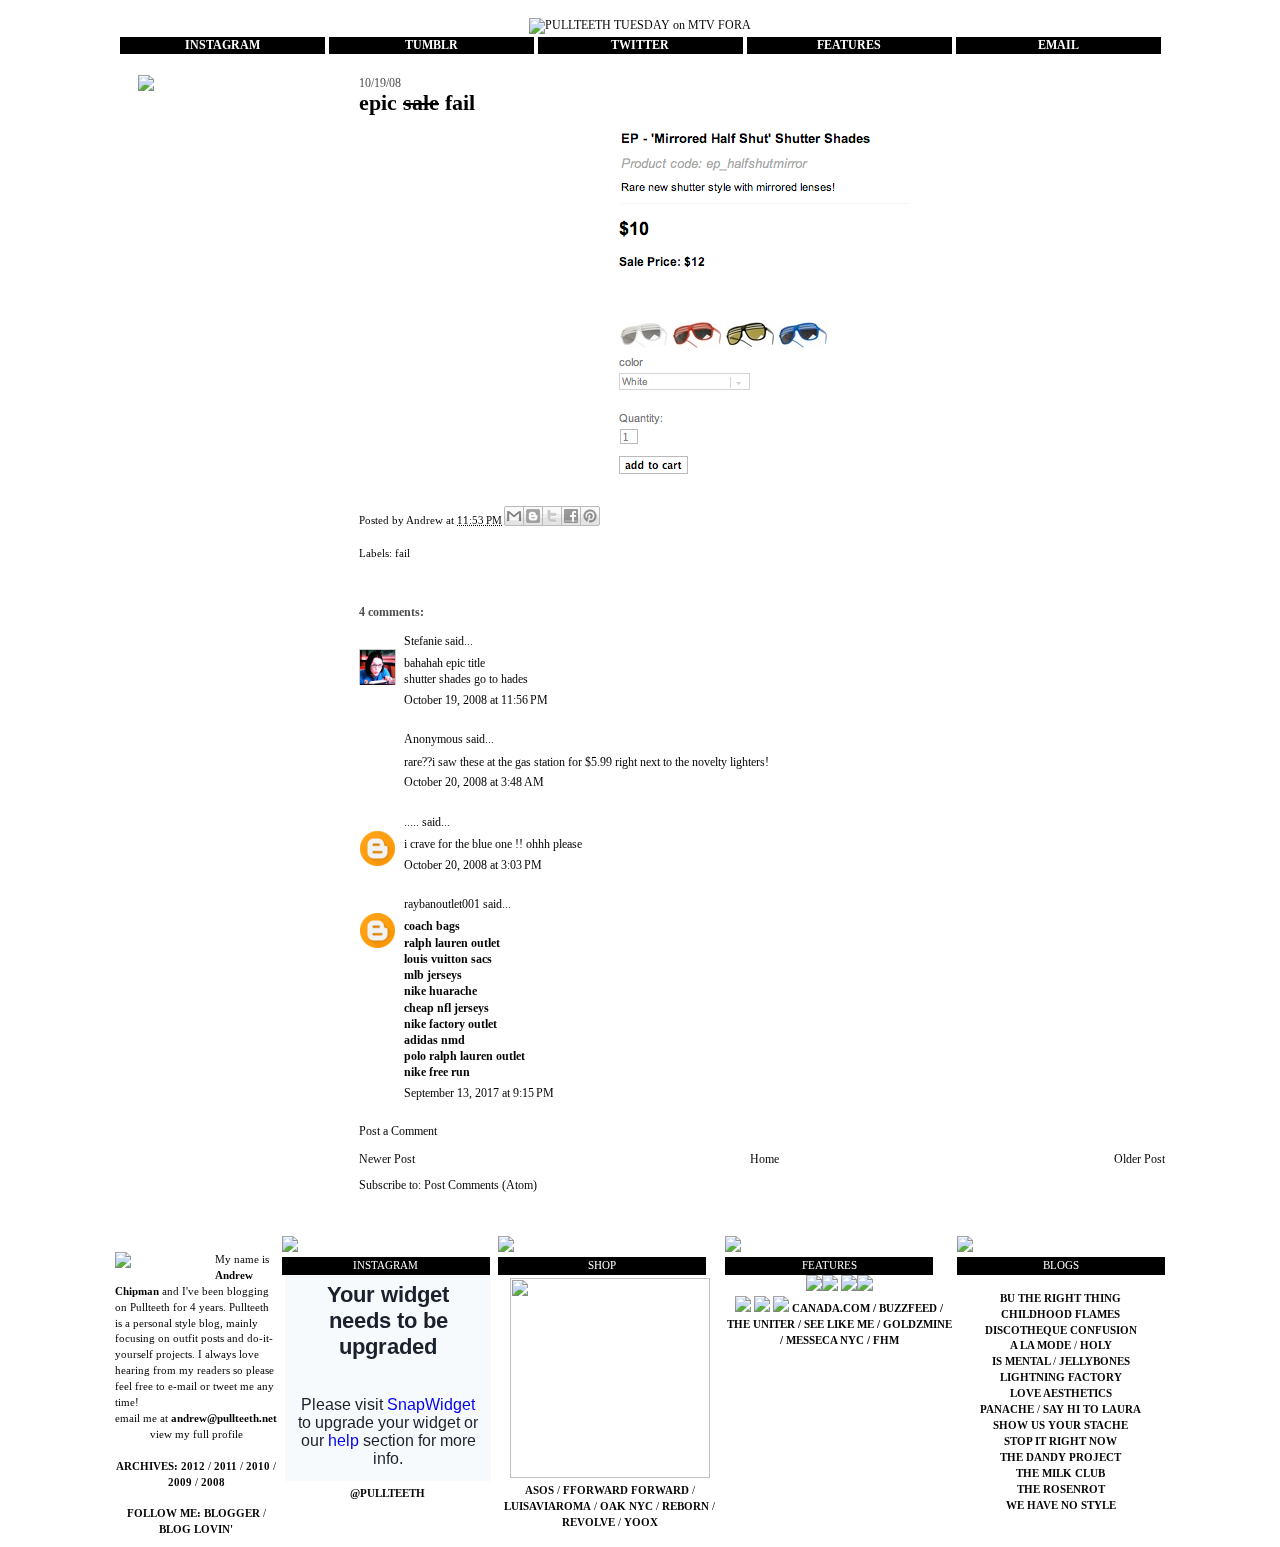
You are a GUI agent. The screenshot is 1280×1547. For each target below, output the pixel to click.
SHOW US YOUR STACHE (1060, 1425)
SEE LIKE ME (839, 1324)
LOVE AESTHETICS (1061, 1393)
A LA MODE (1040, 1345)
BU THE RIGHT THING (1060, 1298)
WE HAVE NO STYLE (1061, 1505)
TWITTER (640, 45)
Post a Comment (398, 1131)
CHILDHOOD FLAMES (1060, 1314)
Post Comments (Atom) (480, 1185)
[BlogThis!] (533, 516)
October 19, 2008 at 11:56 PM (476, 700)
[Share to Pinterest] (590, 516)
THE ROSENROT (1061, 1489)
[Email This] (514, 516)
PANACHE (1008, 1409)
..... (411, 822)
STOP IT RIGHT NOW (1060, 1441)
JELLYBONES (1094, 1361)
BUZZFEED (908, 1308)
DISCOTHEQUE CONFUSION (1061, 1330)
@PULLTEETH (387, 1493)
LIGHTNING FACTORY (1061, 1377)
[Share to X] (552, 516)
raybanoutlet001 (442, 904)
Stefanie (423, 641)
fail (402, 553)
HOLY (1096, 1345)
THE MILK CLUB (1060, 1473)
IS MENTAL (1022, 1361)
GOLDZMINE (917, 1324)
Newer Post (387, 1159)
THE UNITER (761, 1324)
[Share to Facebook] (571, 516)
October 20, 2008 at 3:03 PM (473, 865)
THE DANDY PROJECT (1060, 1457)
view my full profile (196, 1434)
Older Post (1139, 1159)
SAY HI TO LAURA (1092, 1409)
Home (764, 1159)
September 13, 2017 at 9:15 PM (479, 1093)
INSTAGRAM (222, 45)
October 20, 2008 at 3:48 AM (474, 782)
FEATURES (849, 45)
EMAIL (1058, 45)
